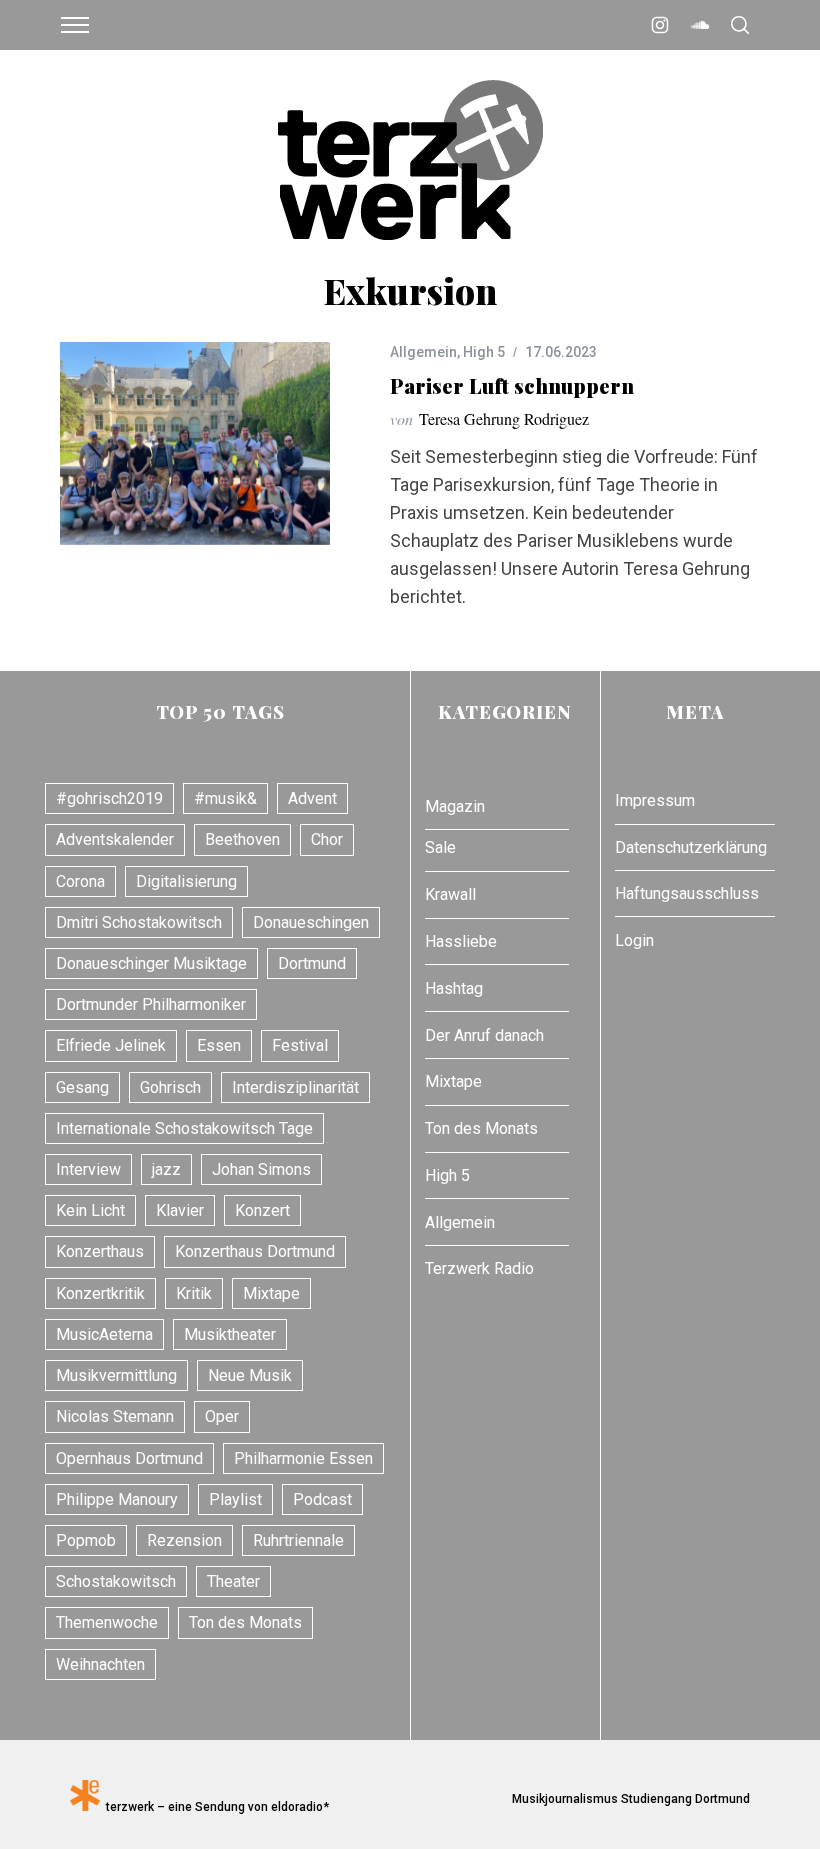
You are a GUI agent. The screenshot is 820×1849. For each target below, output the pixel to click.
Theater (233, 1581)
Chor (327, 839)
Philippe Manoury (117, 1499)
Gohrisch (170, 1087)
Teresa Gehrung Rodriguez (504, 418)
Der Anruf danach (484, 1035)
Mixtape (271, 1293)
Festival (300, 1045)
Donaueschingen (311, 922)
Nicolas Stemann (115, 1416)
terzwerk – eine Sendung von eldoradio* (214, 1807)
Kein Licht (90, 1210)
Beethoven (242, 839)
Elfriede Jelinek (111, 1045)
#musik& (225, 798)
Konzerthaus (100, 1251)
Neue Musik (250, 1375)
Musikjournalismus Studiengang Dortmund (628, 1799)
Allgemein (423, 352)
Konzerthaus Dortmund (255, 1251)
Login (634, 940)
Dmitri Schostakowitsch (139, 922)
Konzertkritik (100, 1293)
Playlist (235, 1499)
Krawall (450, 894)
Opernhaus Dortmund (129, 1458)
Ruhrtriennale (298, 1540)
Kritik (194, 1293)
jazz (166, 1169)
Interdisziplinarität (295, 1087)
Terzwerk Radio (479, 1268)
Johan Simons (261, 1169)
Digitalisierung (186, 881)
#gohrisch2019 (109, 798)
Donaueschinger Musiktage (151, 963)
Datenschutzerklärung (691, 847)
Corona (80, 881)
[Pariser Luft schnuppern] (195, 443)
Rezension (184, 1540)
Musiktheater (230, 1334)
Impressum (655, 800)
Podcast (322, 1499)
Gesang (82, 1087)
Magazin (455, 806)
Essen (219, 1045)
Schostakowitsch (116, 1581)
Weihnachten (100, 1664)
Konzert (262, 1210)
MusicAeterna (104, 1334)
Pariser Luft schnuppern (512, 385)
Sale (440, 847)
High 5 (484, 352)
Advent (312, 798)
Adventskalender (115, 839)
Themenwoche (107, 1622)
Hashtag (454, 988)
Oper (222, 1416)
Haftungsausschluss (687, 893)
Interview (88, 1169)
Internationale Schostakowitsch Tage (184, 1128)
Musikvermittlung (116, 1375)
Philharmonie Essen (303, 1458)
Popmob (86, 1540)
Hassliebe (461, 941)
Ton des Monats (245, 1622)
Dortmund (312, 963)
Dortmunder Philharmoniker (151, 1004)
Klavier (180, 1210)
